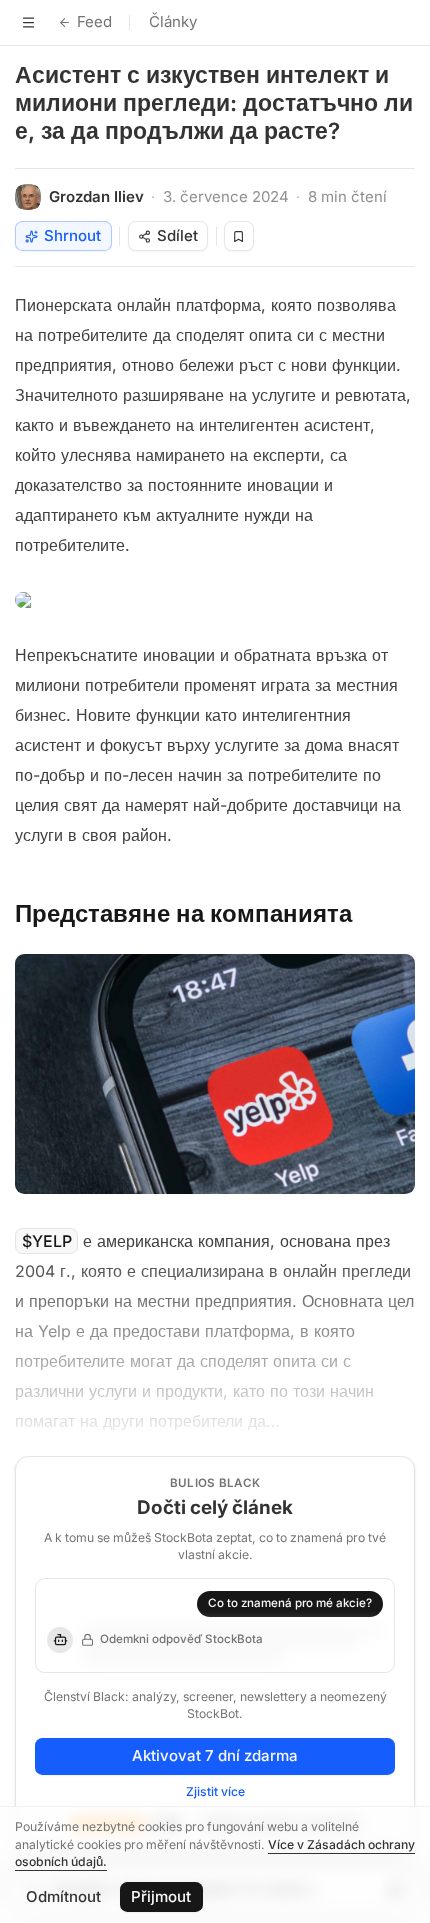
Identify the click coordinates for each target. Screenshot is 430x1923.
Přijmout (161, 1896)
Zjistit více (215, 1791)
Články (173, 21)
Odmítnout (63, 1896)
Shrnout (72, 235)
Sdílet (177, 235)
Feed (94, 21)
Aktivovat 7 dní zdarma (215, 1755)
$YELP (47, 1241)
